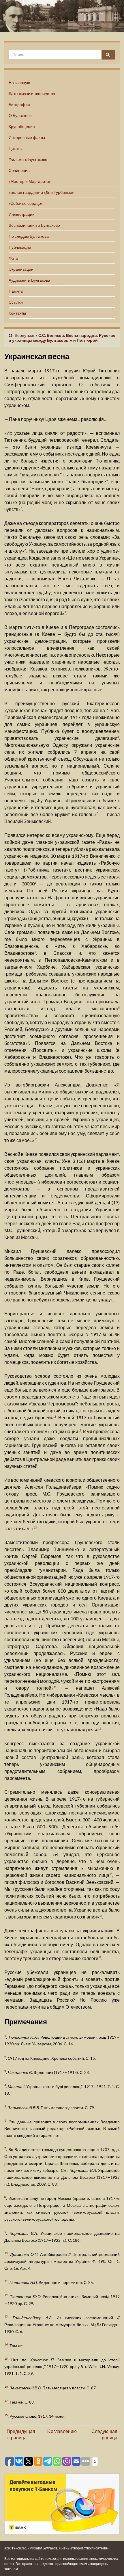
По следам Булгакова (29, 236)
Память (16, 291)
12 (80, 1430)
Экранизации (21, 269)
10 (36, 1139)
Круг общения (22, 126)
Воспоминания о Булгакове (34, 225)
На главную (19, 82)
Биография (19, 104)
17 (101, 1916)
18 (100, 1957)
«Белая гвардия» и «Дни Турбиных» (41, 192)
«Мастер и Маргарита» (30, 181)
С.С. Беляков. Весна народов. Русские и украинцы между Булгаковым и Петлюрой (62, 338)
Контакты (17, 313)
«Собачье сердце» (26, 203)
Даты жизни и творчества (32, 93)
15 (99, 1729)
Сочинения (19, 170)
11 (55, 1417)
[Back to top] (111, 2563)
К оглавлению (62, 2431)
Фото (13, 258)
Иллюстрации (22, 214)
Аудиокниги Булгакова (29, 280)
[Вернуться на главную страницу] (62, 16)
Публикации (20, 247)
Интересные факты (27, 137)
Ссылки (16, 302)
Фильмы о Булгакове (28, 159)
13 (35, 1527)
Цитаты (16, 148)
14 (55, 1687)
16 (111, 1874)
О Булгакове (20, 115)
